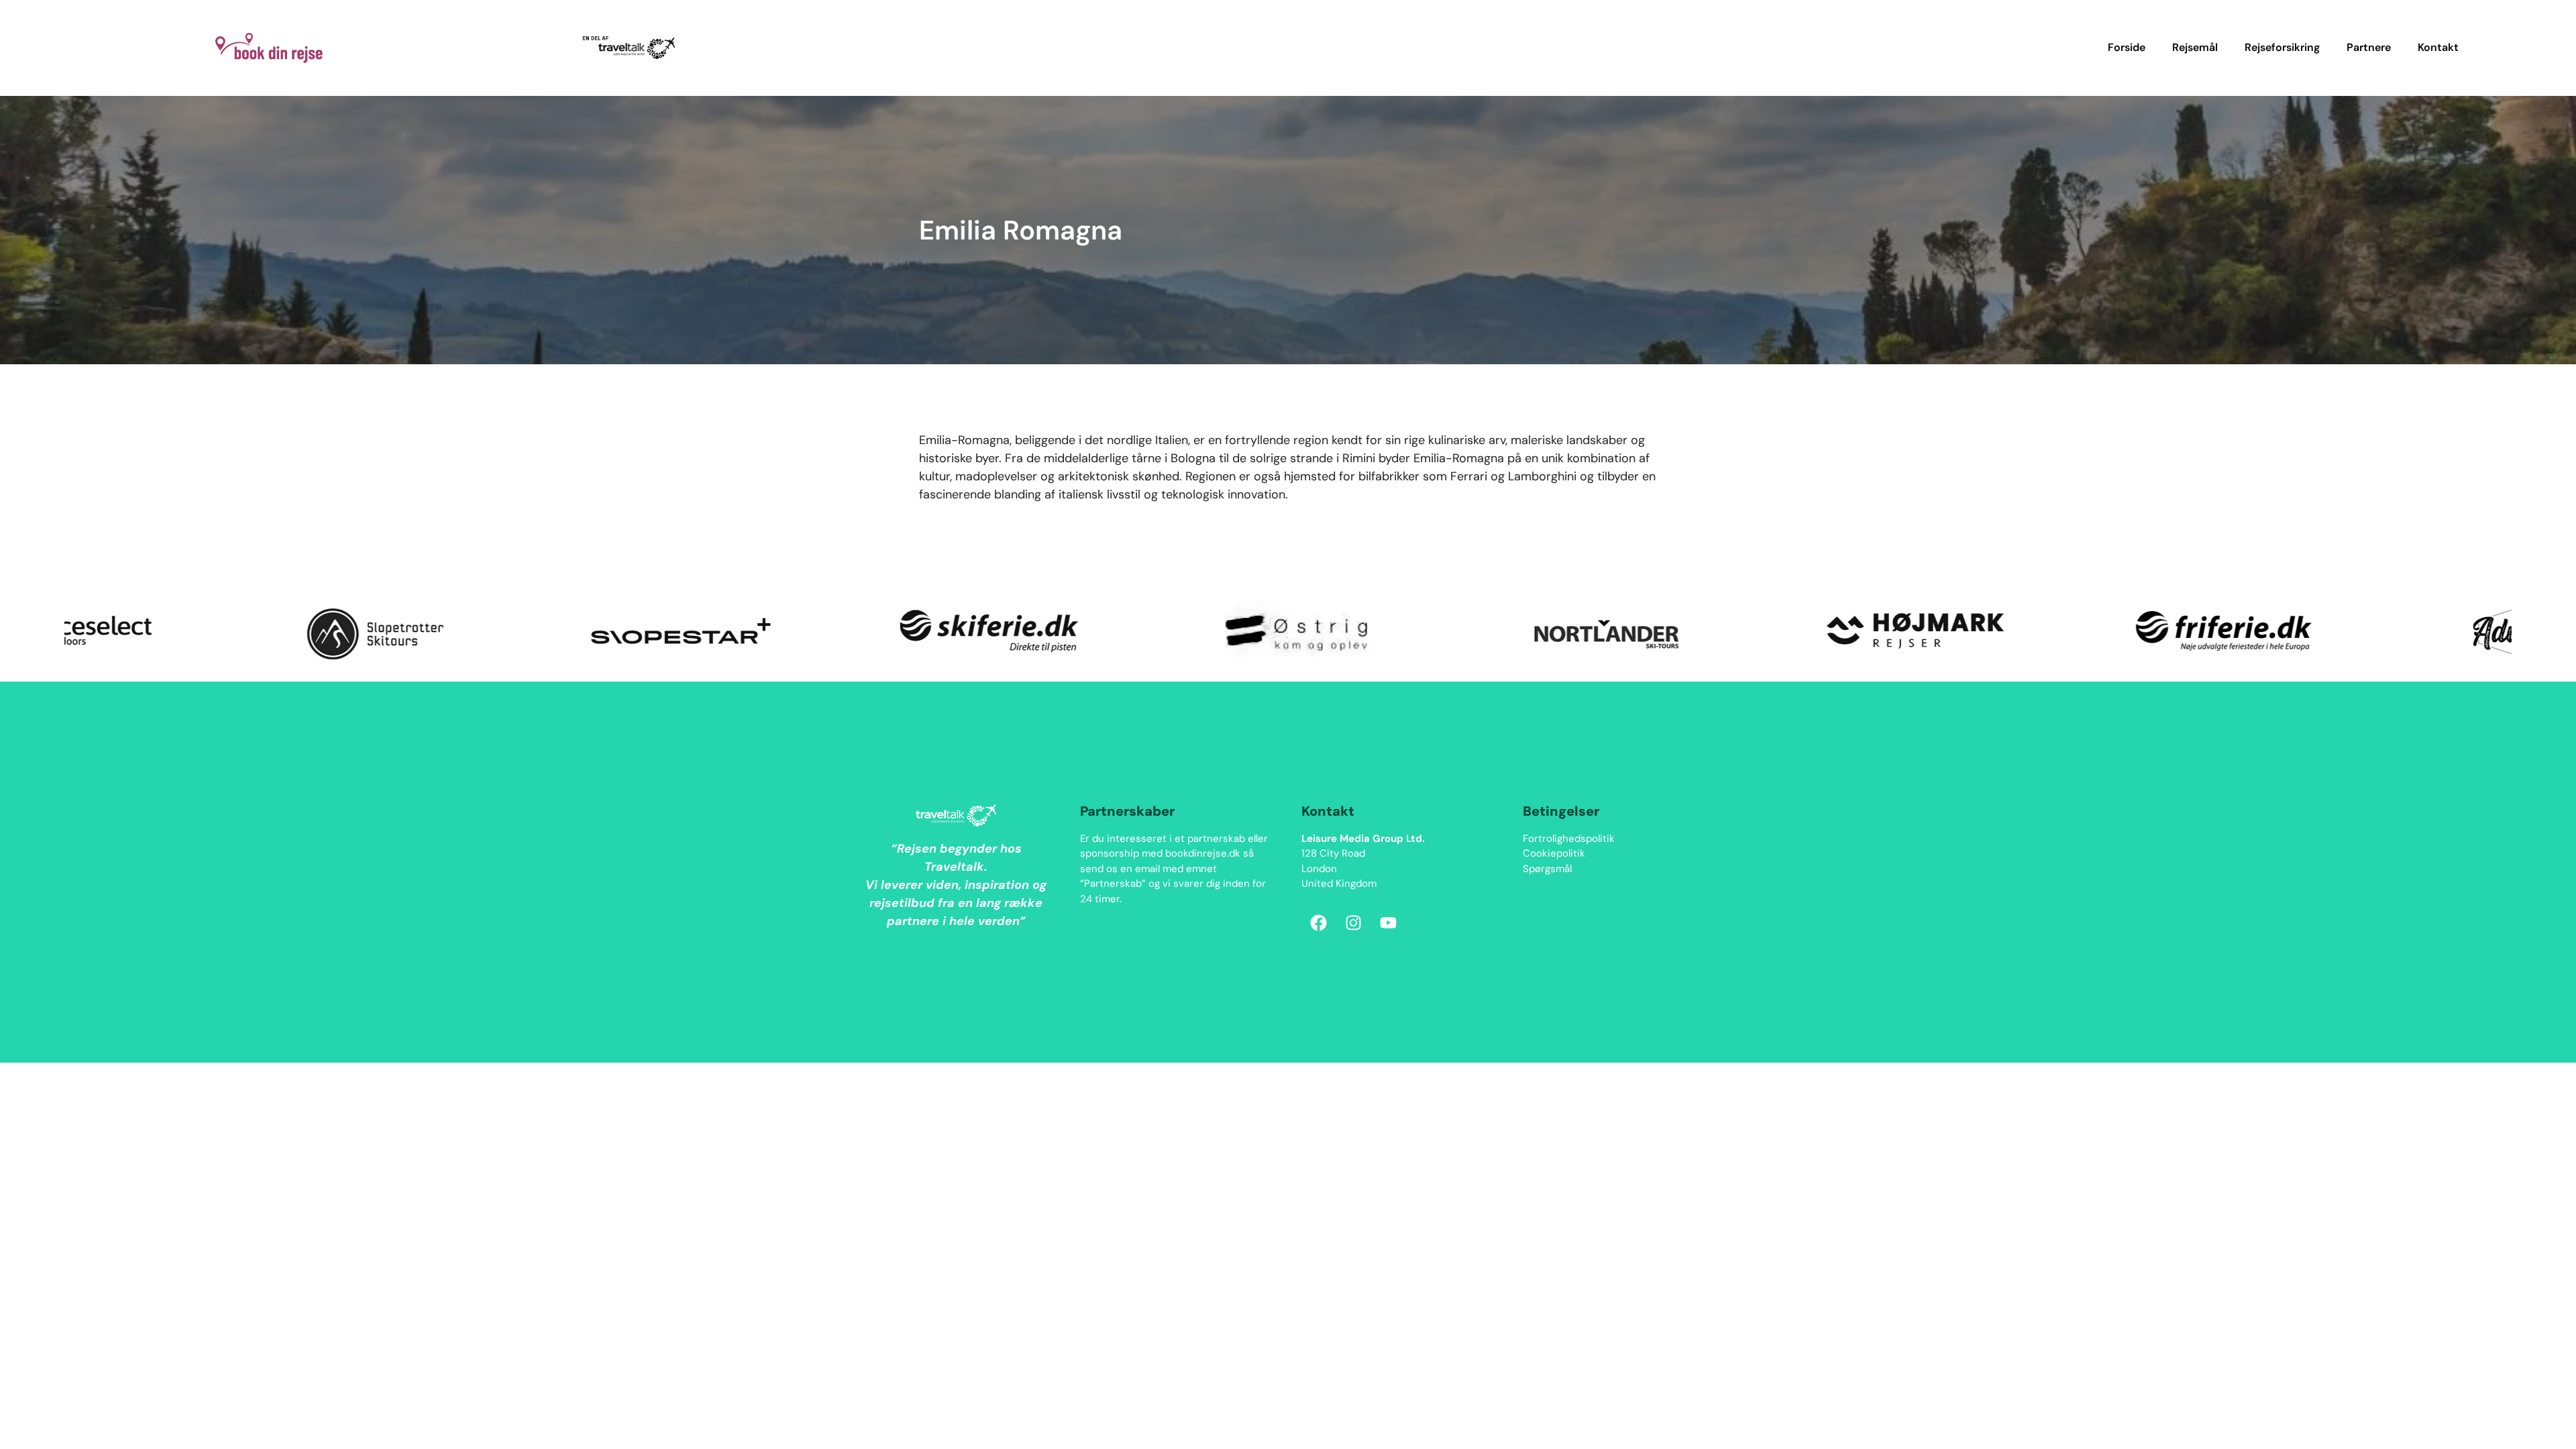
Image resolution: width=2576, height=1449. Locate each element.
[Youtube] (1388, 923)
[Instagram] (1353, 923)
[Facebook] (1318, 923)
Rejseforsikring (2282, 47)
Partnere (2369, 47)
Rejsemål (2195, 47)
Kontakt (2438, 47)
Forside (2127, 47)
